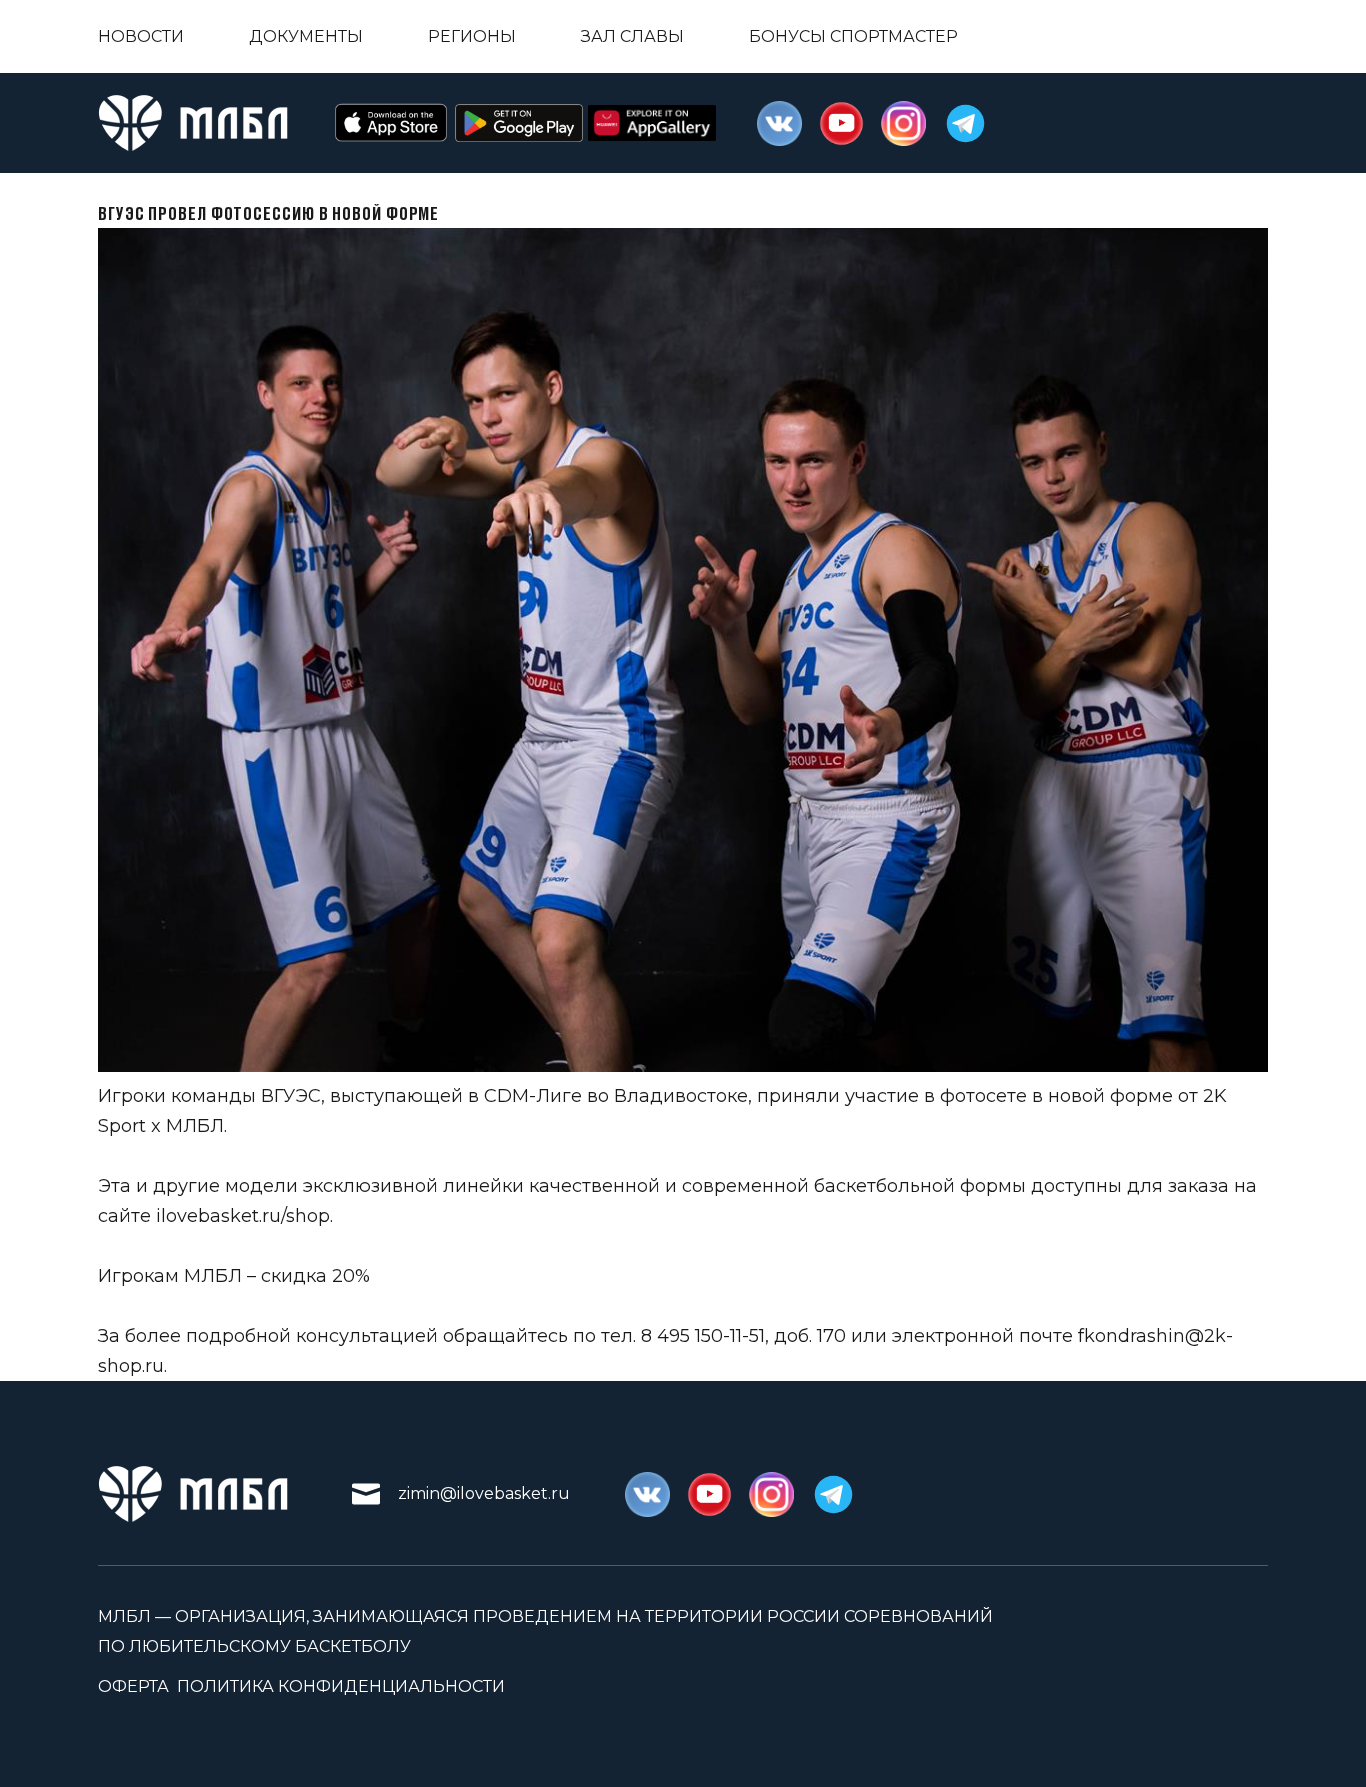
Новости (141, 36)
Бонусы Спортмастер (853, 36)
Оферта (133, 1686)
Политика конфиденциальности (341, 1686)
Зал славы (632, 36)
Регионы (472, 36)
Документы (306, 36)
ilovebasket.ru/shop (243, 1216)
